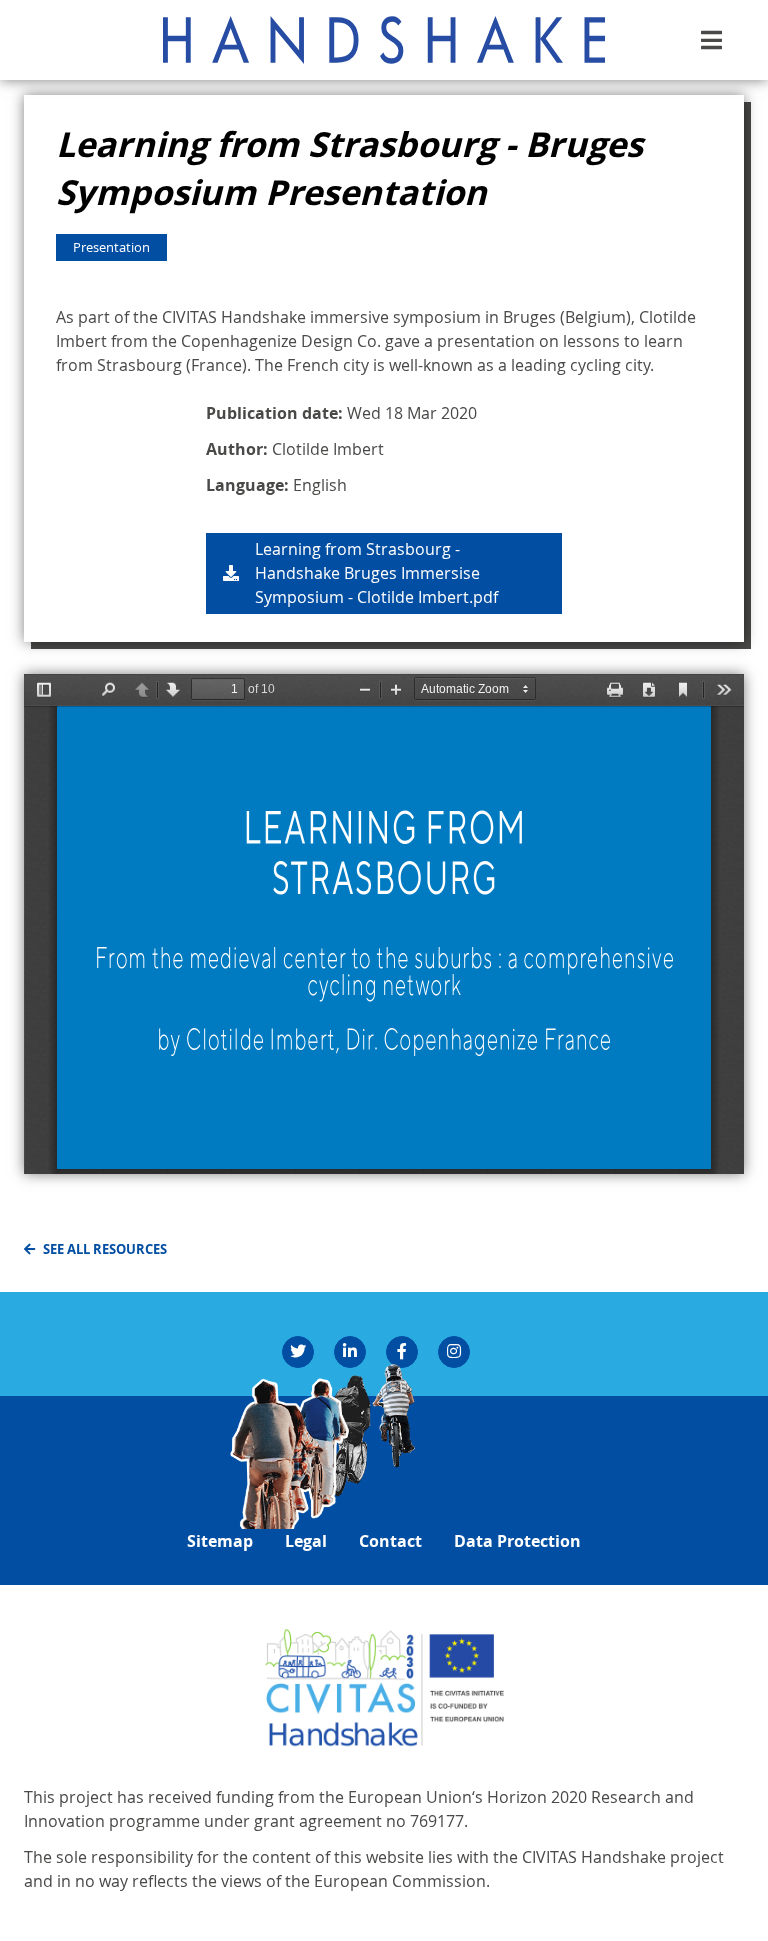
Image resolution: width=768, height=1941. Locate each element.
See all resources (105, 1249)
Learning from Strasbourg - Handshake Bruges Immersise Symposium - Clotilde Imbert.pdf (376, 573)
